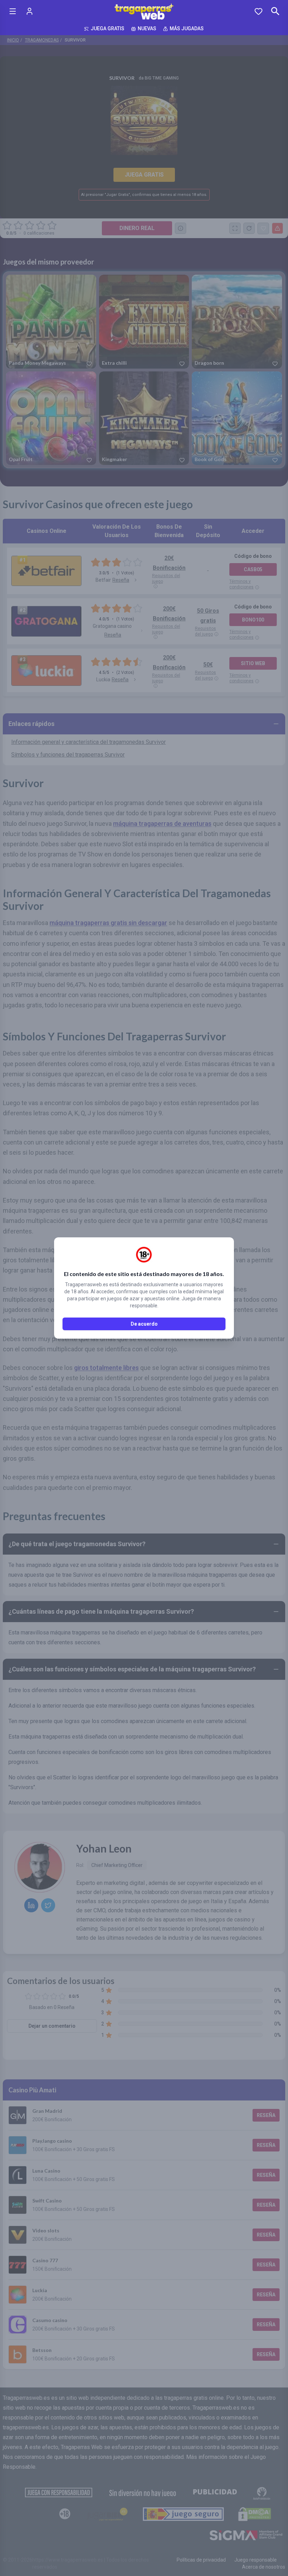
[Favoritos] (258, 11)
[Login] (30, 11)
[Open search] (275, 11)
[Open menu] (13, 11)
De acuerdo (144, 1324)
